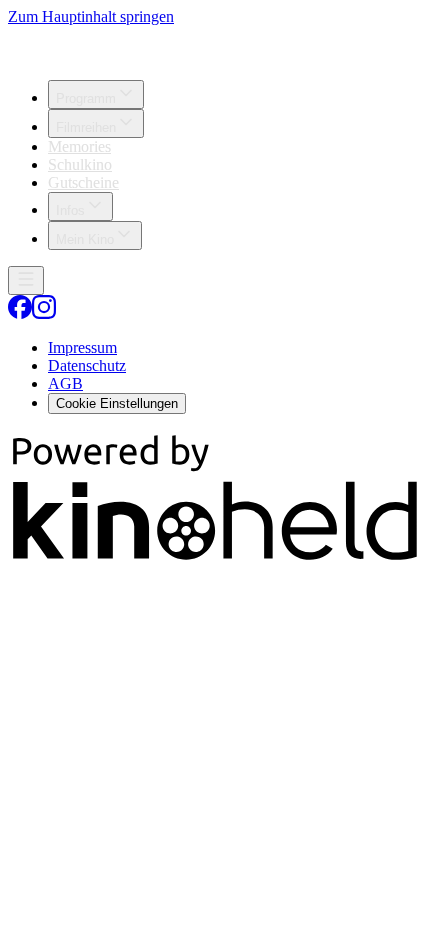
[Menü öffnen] (26, 280)
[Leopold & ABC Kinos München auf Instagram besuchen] (44, 313)
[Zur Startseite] (215, 45)
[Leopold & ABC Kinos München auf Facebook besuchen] (20, 313)
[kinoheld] (215, 559)
